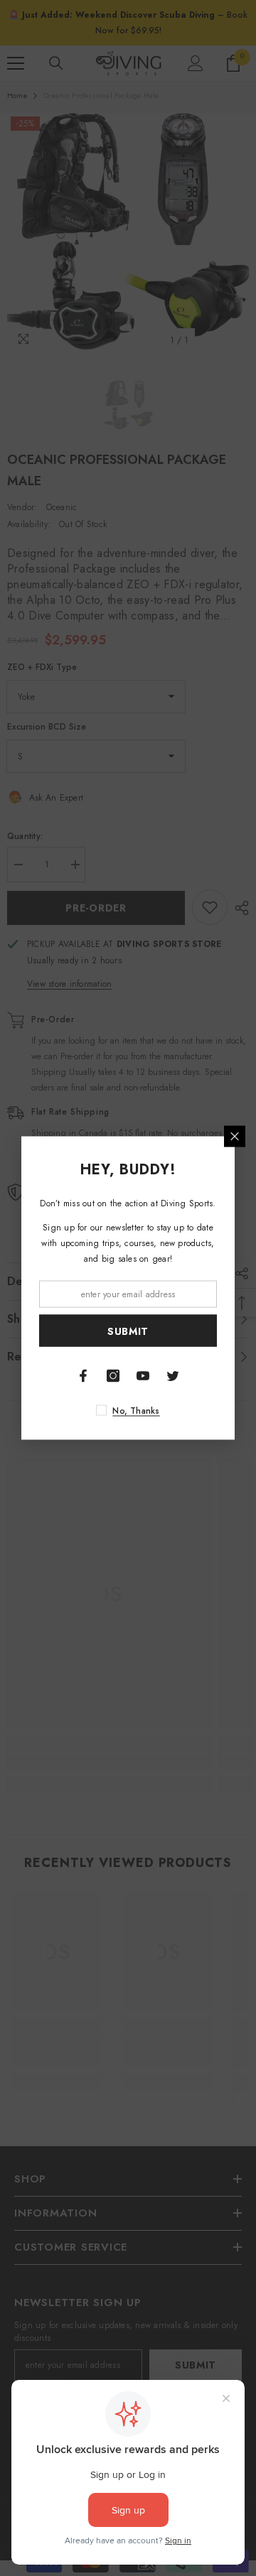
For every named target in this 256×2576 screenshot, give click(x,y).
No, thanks (136, 1411)
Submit (128, 1331)
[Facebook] (83, 1376)
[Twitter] (173, 1376)
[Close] (235, 1137)
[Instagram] (113, 1376)
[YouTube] (143, 1376)
